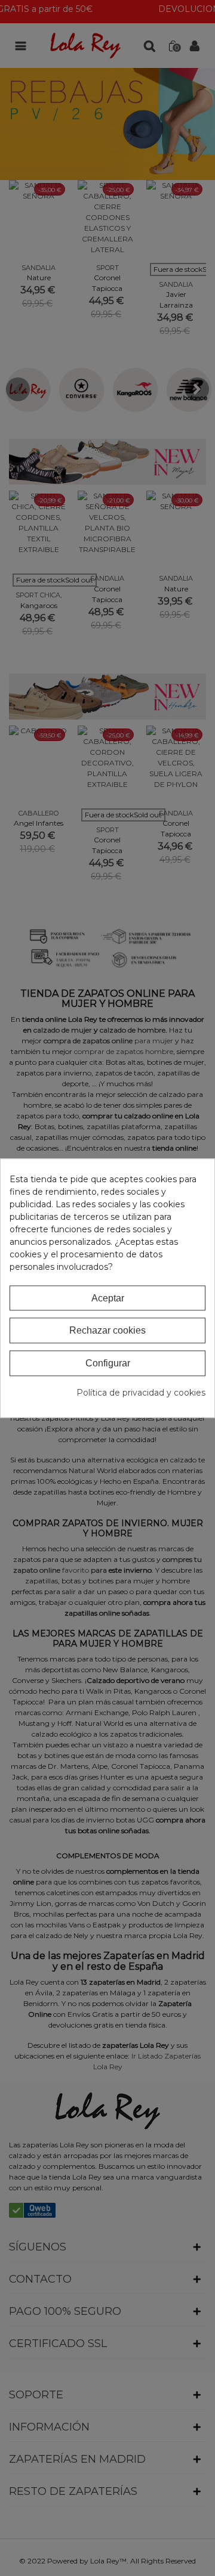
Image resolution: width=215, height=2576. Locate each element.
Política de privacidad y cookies (141, 1393)
